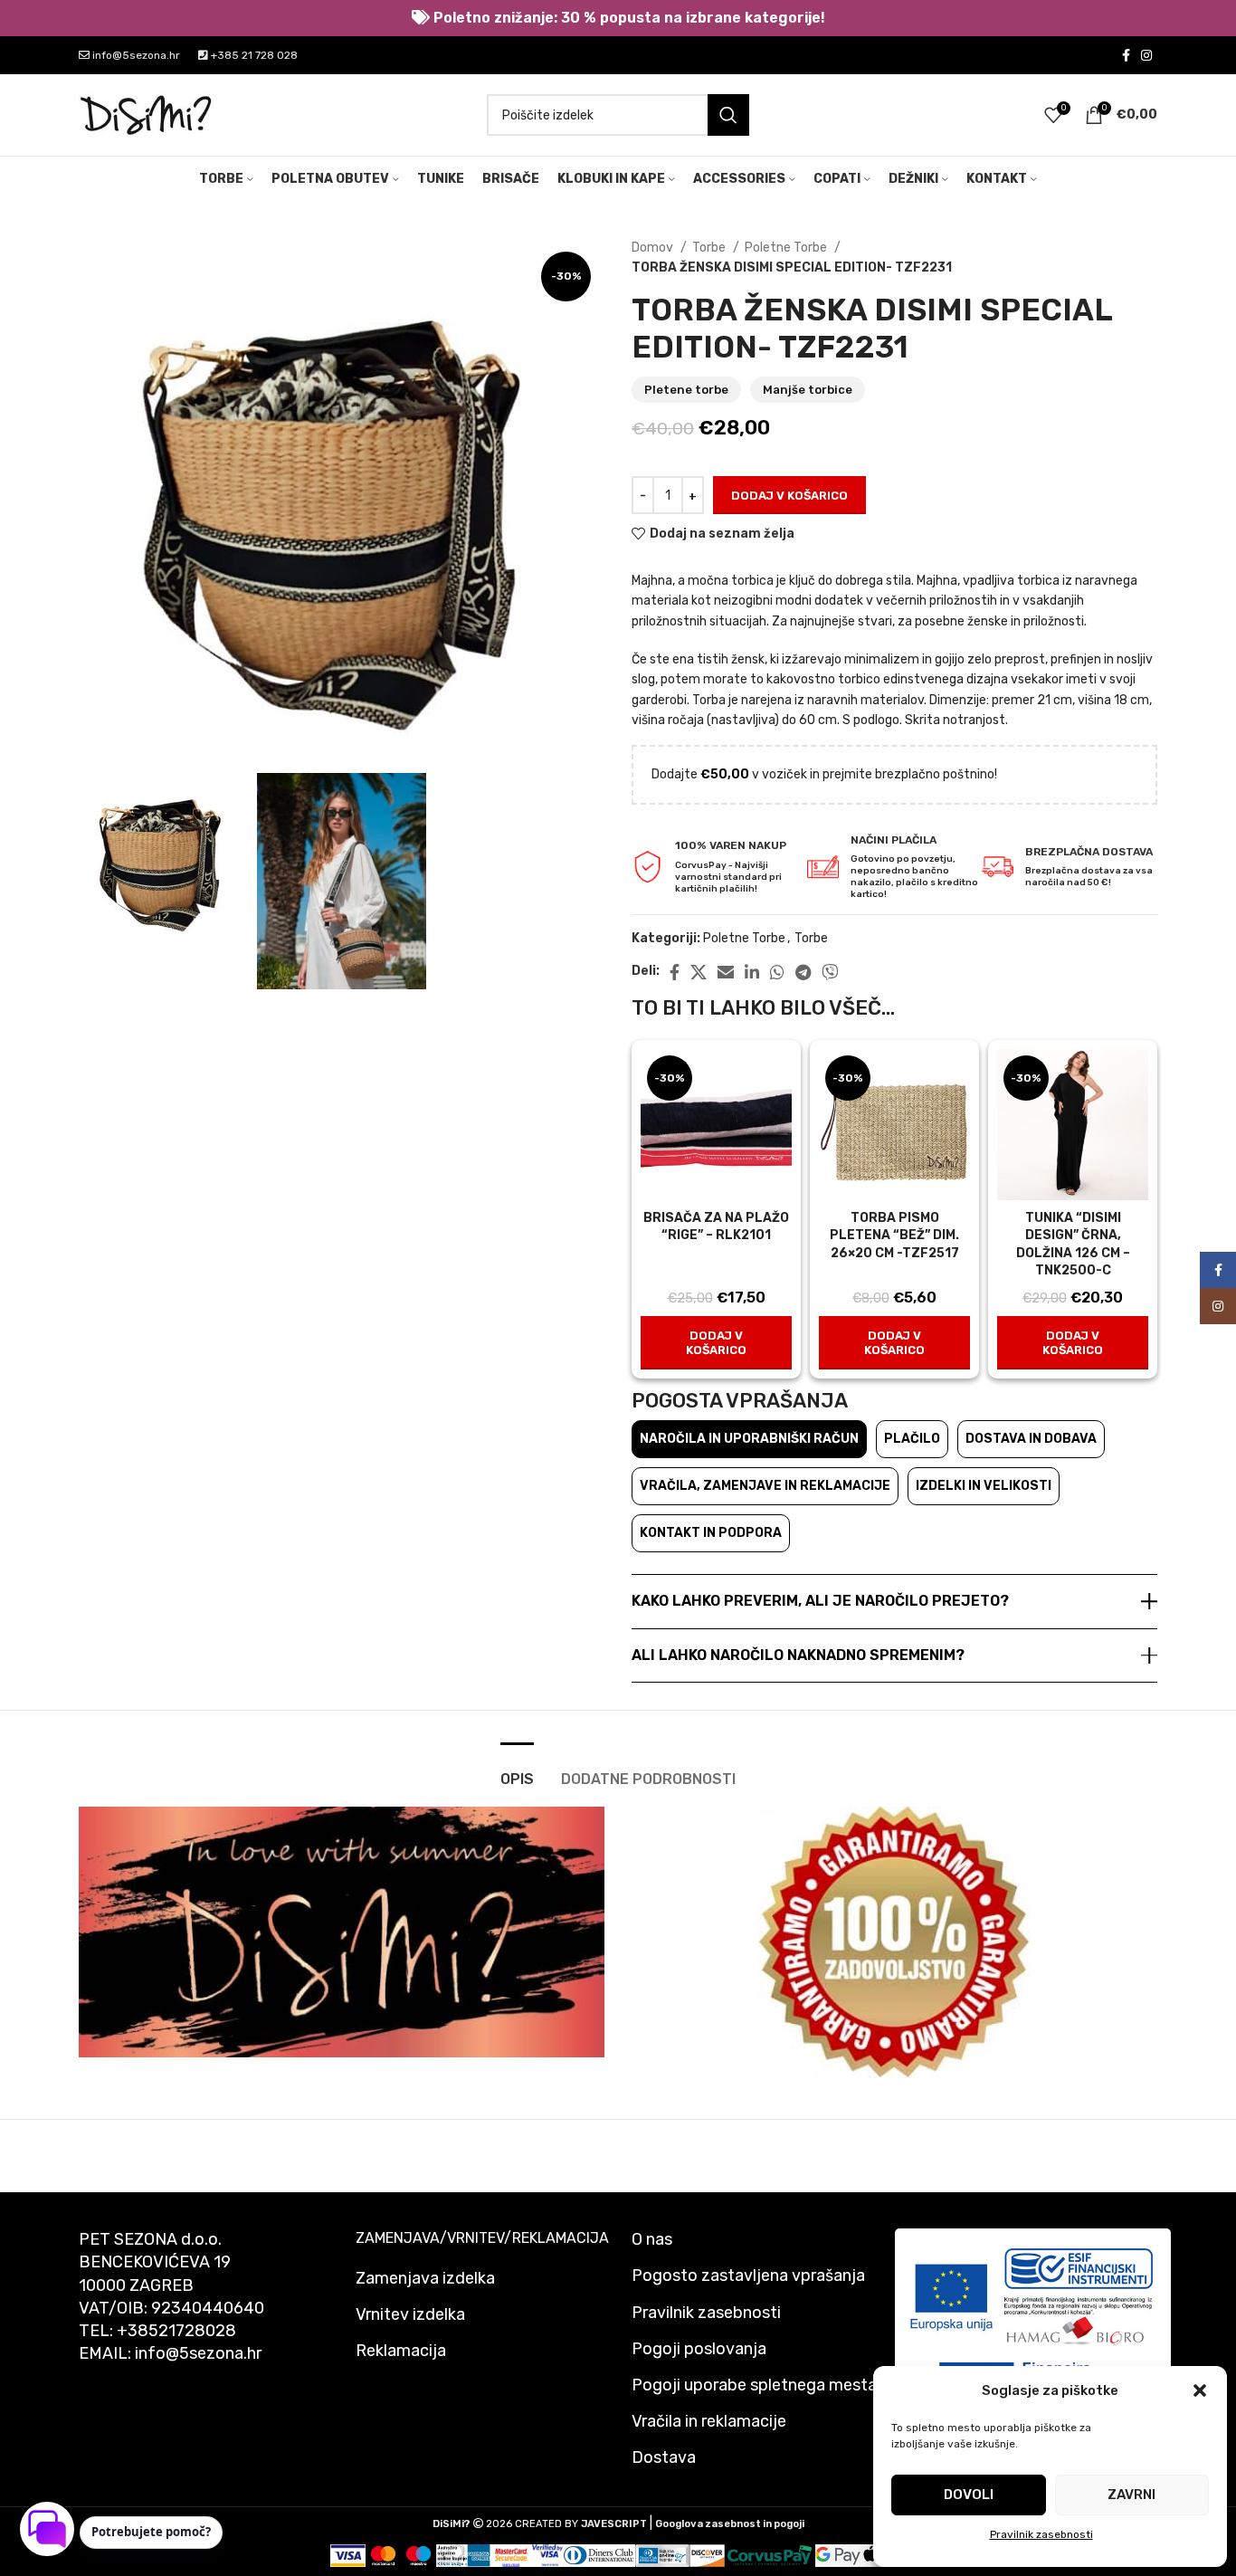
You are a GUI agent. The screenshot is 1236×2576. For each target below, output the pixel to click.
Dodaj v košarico (789, 496)
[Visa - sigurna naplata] (348, 2555)
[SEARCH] (728, 115)
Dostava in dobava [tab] (1031, 1439)
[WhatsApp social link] (777, 972)
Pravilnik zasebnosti (1041, 2534)
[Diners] (599, 2555)
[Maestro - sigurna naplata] (418, 2555)
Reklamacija (401, 2351)
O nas (652, 2239)
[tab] (517, 1770)
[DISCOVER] (707, 2555)
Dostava (664, 2457)
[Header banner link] (618, 18)
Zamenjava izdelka (425, 2278)
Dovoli (969, 2495)
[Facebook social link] (1126, 55)
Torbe (710, 248)
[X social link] (699, 972)
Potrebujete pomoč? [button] (151, 2532)
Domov (654, 248)
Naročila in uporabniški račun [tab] (749, 1439)
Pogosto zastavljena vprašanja (748, 2275)
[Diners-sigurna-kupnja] (663, 2555)
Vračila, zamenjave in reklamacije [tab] (765, 1486)
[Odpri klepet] (47, 2529)
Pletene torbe (686, 390)
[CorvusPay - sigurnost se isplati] (770, 2555)
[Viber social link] (830, 972)
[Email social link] (726, 972)
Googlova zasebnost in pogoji (730, 2524)
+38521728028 (176, 2331)
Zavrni (1131, 2495)
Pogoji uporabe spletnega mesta (754, 2385)
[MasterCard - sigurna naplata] (383, 2555)
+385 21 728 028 (253, 55)
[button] (1200, 2390)
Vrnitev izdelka (410, 2314)
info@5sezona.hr (135, 55)
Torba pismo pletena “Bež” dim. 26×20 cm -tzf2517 (894, 1236)
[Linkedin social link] (752, 972)
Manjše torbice (808, 390)
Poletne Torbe (787, 248)
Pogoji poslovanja (699, 2349)
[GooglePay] (838, 2555)
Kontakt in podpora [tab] (711, 1533)
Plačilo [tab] (912, 1439)
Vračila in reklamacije (709, 2421)
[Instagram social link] (1146, 55)
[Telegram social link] (803, 972)
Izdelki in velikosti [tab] (984, 1486)
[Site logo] (147, 114)
